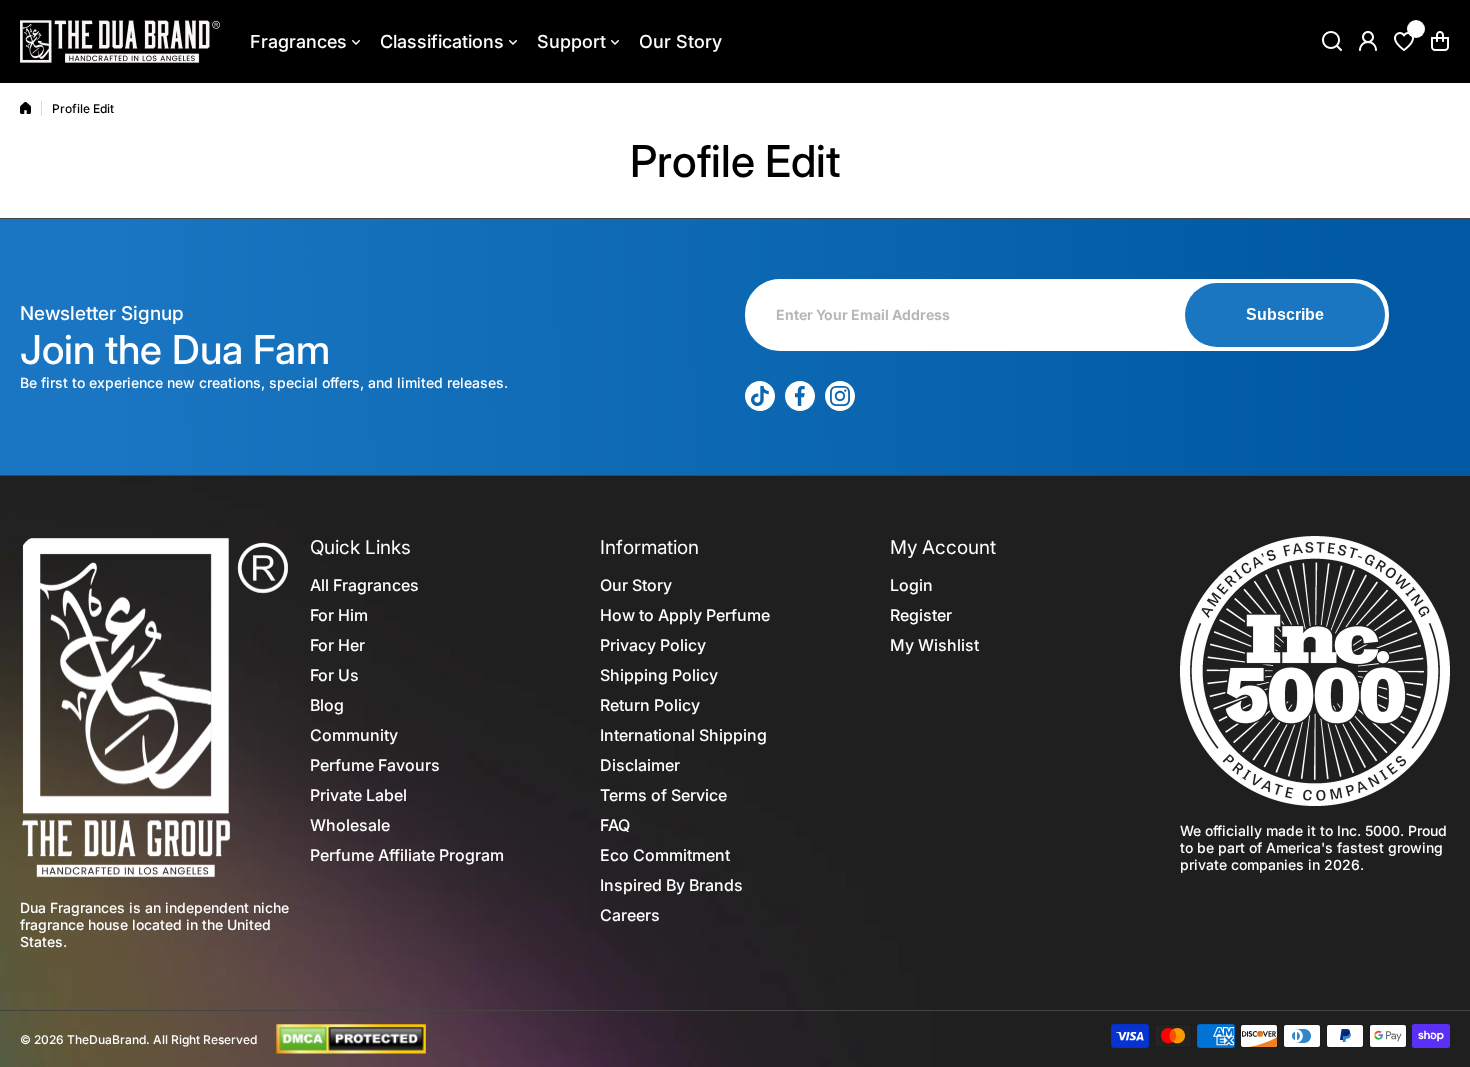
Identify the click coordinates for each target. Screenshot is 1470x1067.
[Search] (1332, 41)
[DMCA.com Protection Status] (351, 1038)
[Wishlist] (1404, 41)
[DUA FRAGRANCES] (120, 41)
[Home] (25, 108)
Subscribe (1285, 314)
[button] (1440, 41)
